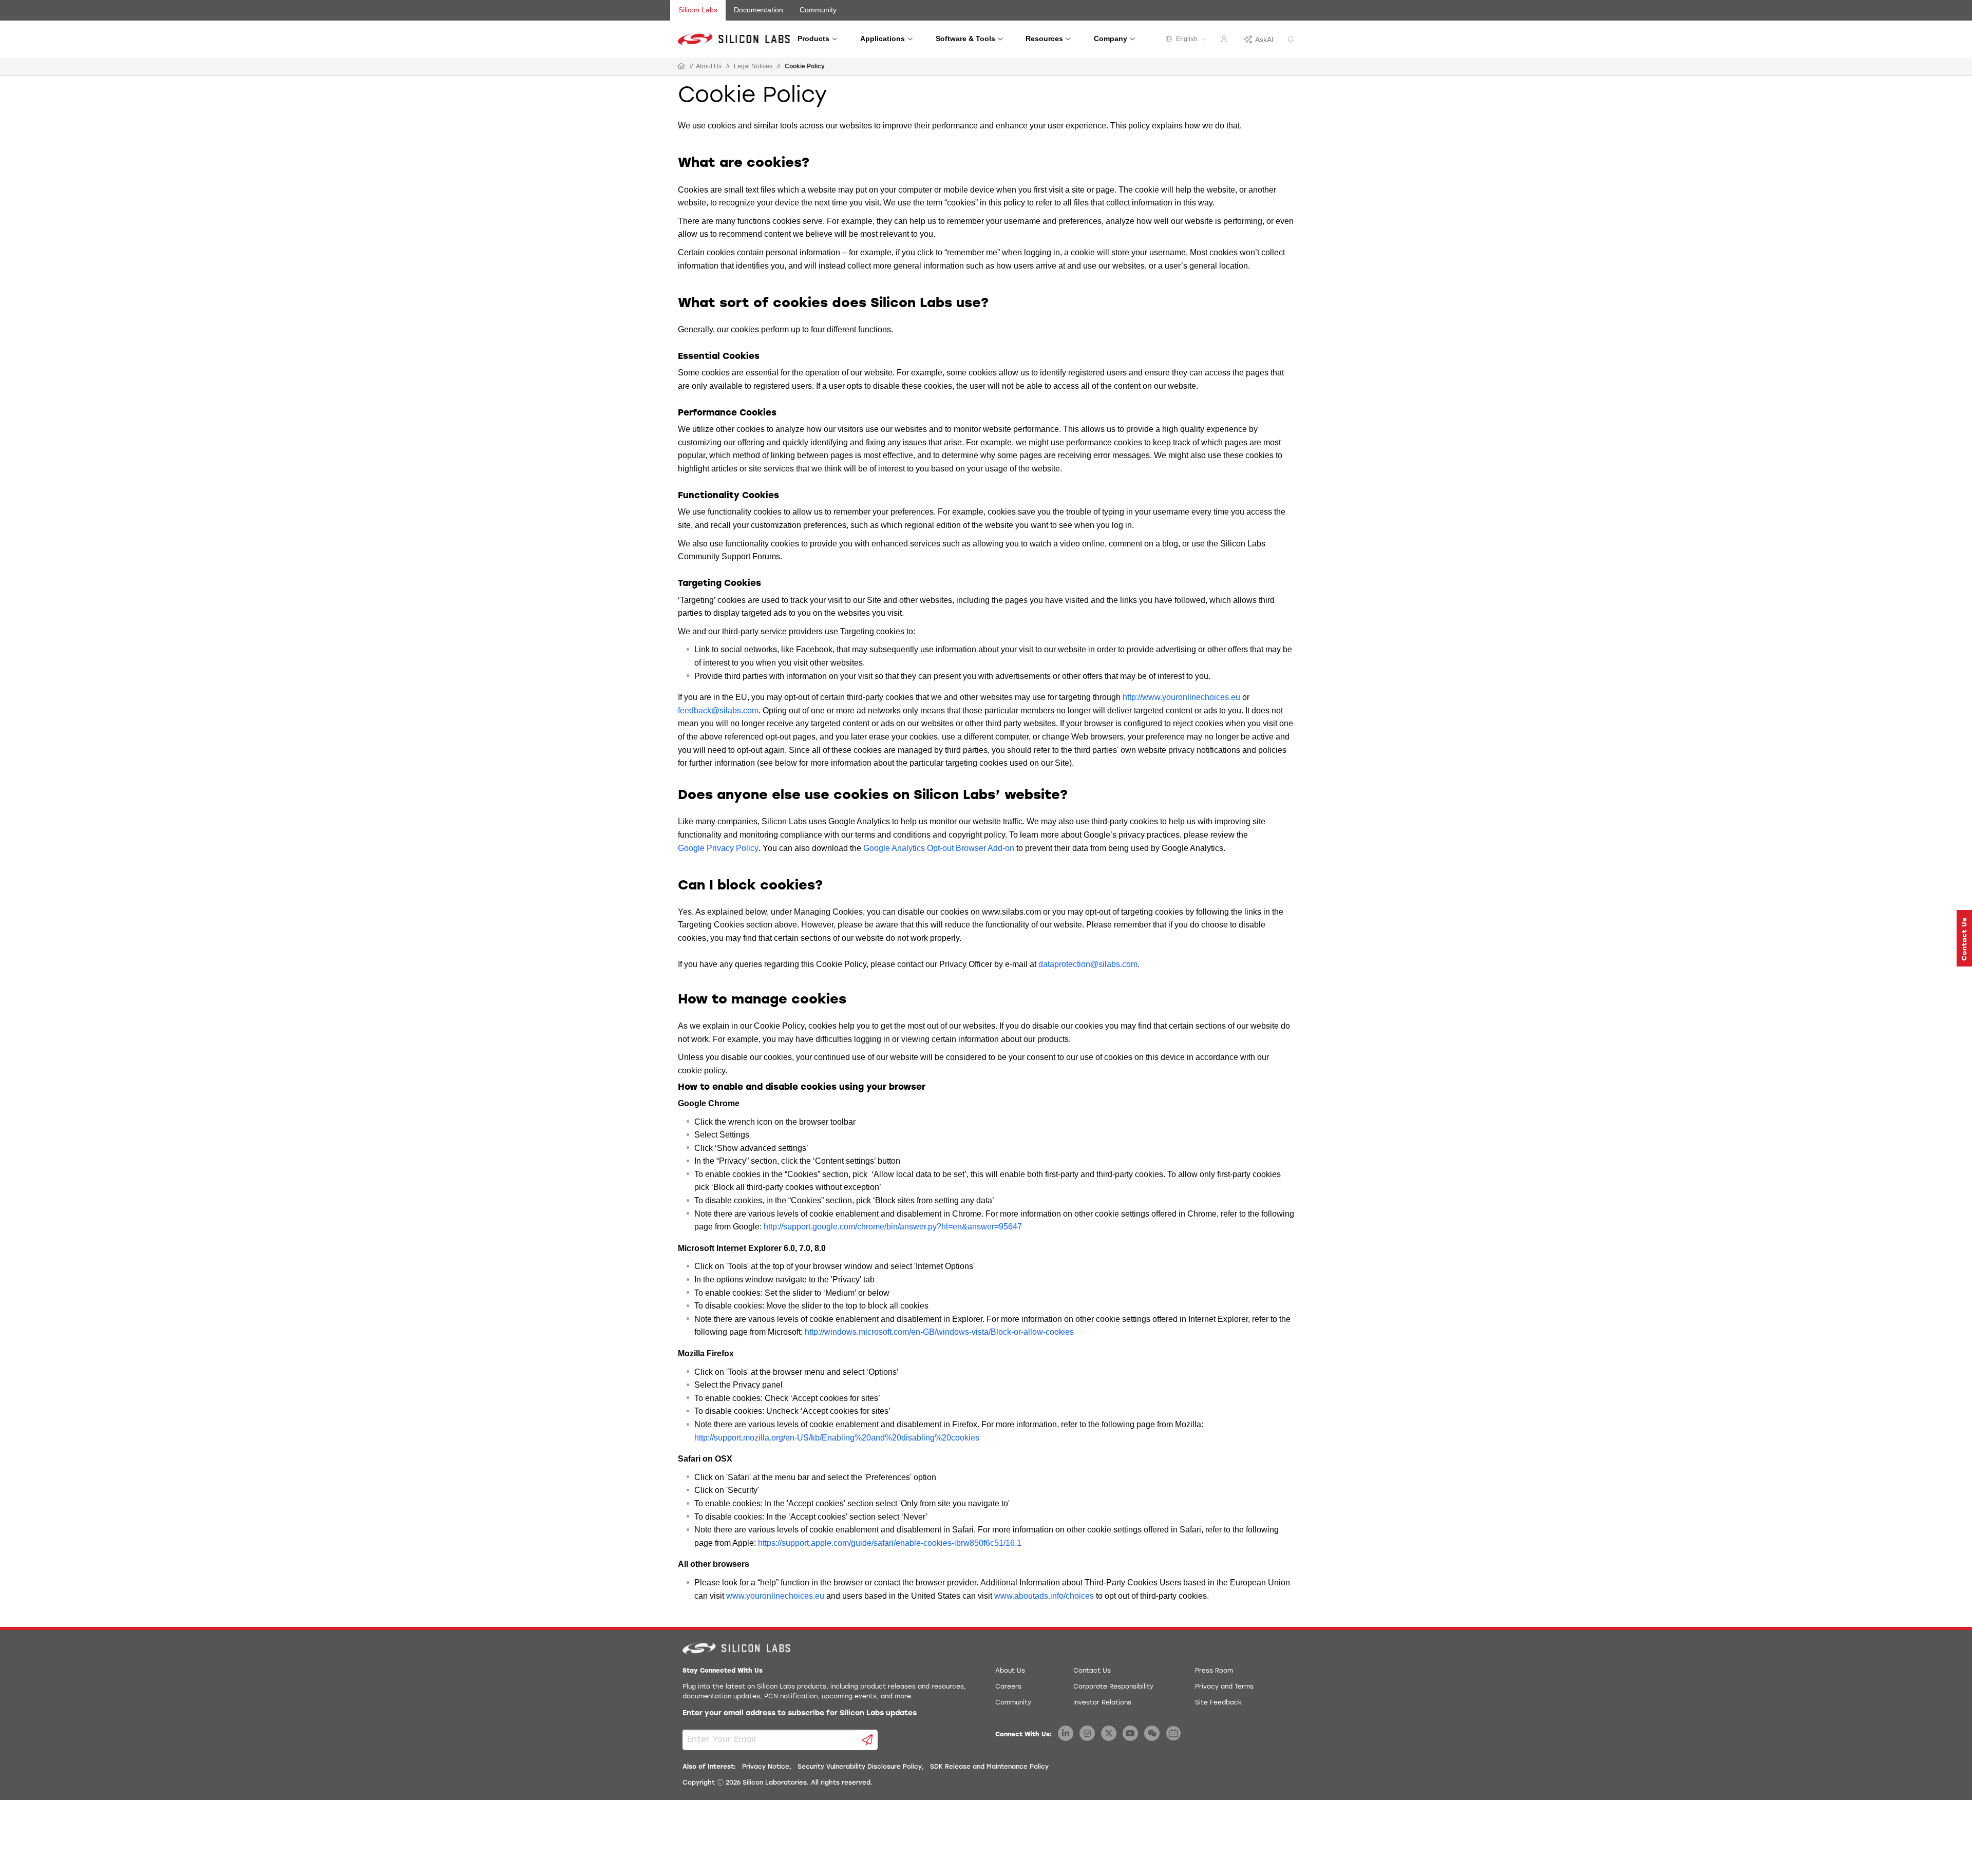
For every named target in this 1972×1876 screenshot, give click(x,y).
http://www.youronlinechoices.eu (1181, 697)
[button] (1964, 938)
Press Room (1214, 1671)
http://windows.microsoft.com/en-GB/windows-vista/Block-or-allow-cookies (939, 1332)
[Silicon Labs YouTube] (1130, 1733)
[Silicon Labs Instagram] (1087, 1733)
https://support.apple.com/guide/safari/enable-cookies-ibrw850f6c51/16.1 (890, 1543)
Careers (1008, 1687)
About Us (709, 66)
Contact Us (1092, 1671)
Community (818, 10)
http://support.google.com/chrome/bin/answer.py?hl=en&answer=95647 (893, 1227)
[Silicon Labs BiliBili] (1173, 1733)
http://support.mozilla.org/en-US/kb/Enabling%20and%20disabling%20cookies (837, 1438)
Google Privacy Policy (718, 848)
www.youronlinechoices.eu (775, 1596)
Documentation (759, 10)
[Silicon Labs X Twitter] (1109, 1733)
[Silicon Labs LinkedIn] (1066, 1733)
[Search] (1291, 40)
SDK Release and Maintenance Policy (989, 1767)
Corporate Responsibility (1113, 1687)
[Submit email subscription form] (868, 1740)
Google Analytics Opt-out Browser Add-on (939, 848)
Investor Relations (1102, 1703)
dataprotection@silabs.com (1088, 964)
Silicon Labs (698, 10)
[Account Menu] (1225, 41)
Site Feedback (1218, 1703)
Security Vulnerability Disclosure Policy (860, 1767)
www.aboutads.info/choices (1044, 1596)
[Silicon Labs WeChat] (1152, 1733)
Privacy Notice (766, 1767)
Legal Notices (753, 66)
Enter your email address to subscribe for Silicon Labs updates (800, 1713)
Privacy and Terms (1224, 1687)
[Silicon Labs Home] (681, 67)
